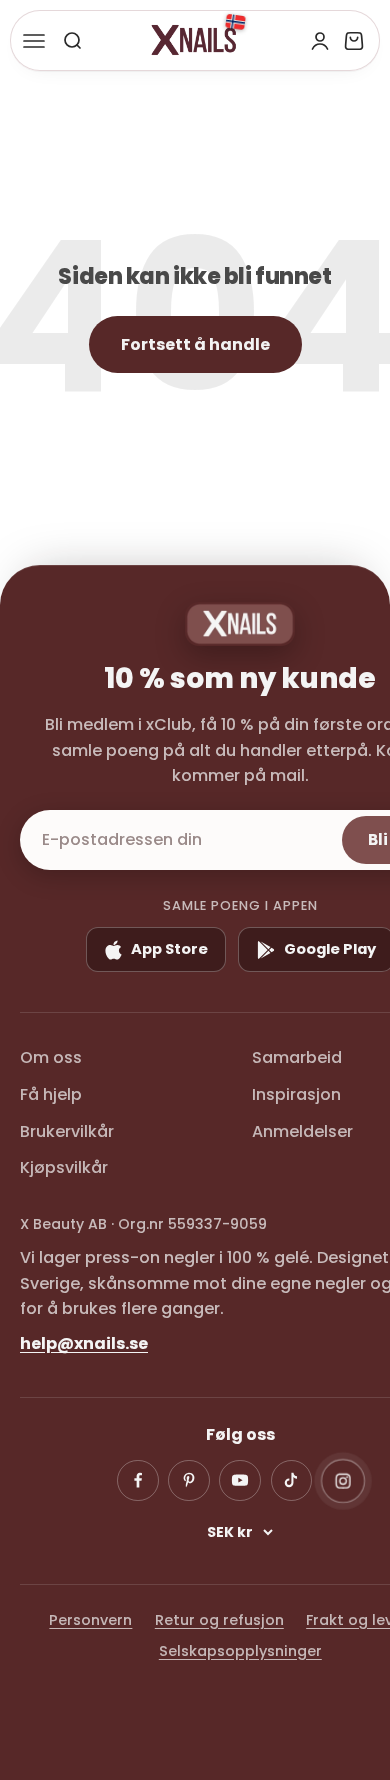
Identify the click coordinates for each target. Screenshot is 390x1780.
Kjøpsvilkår (64, 1167)
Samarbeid (297, 1057)
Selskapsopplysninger (240, 1651)
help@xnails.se (84, 1343)
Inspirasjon (296, 1094)
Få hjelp (51, 1094)
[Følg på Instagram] (343, 1480)
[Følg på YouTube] (240, 1481)
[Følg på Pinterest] (189, 1481)
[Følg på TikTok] (292, 1481)
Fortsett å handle (195, 344)
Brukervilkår (67, 1131)
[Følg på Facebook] (138, 1481)
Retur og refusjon (219, 1620)
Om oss (51, 1057)
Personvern (90, 1620)
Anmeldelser (302, 1131)
